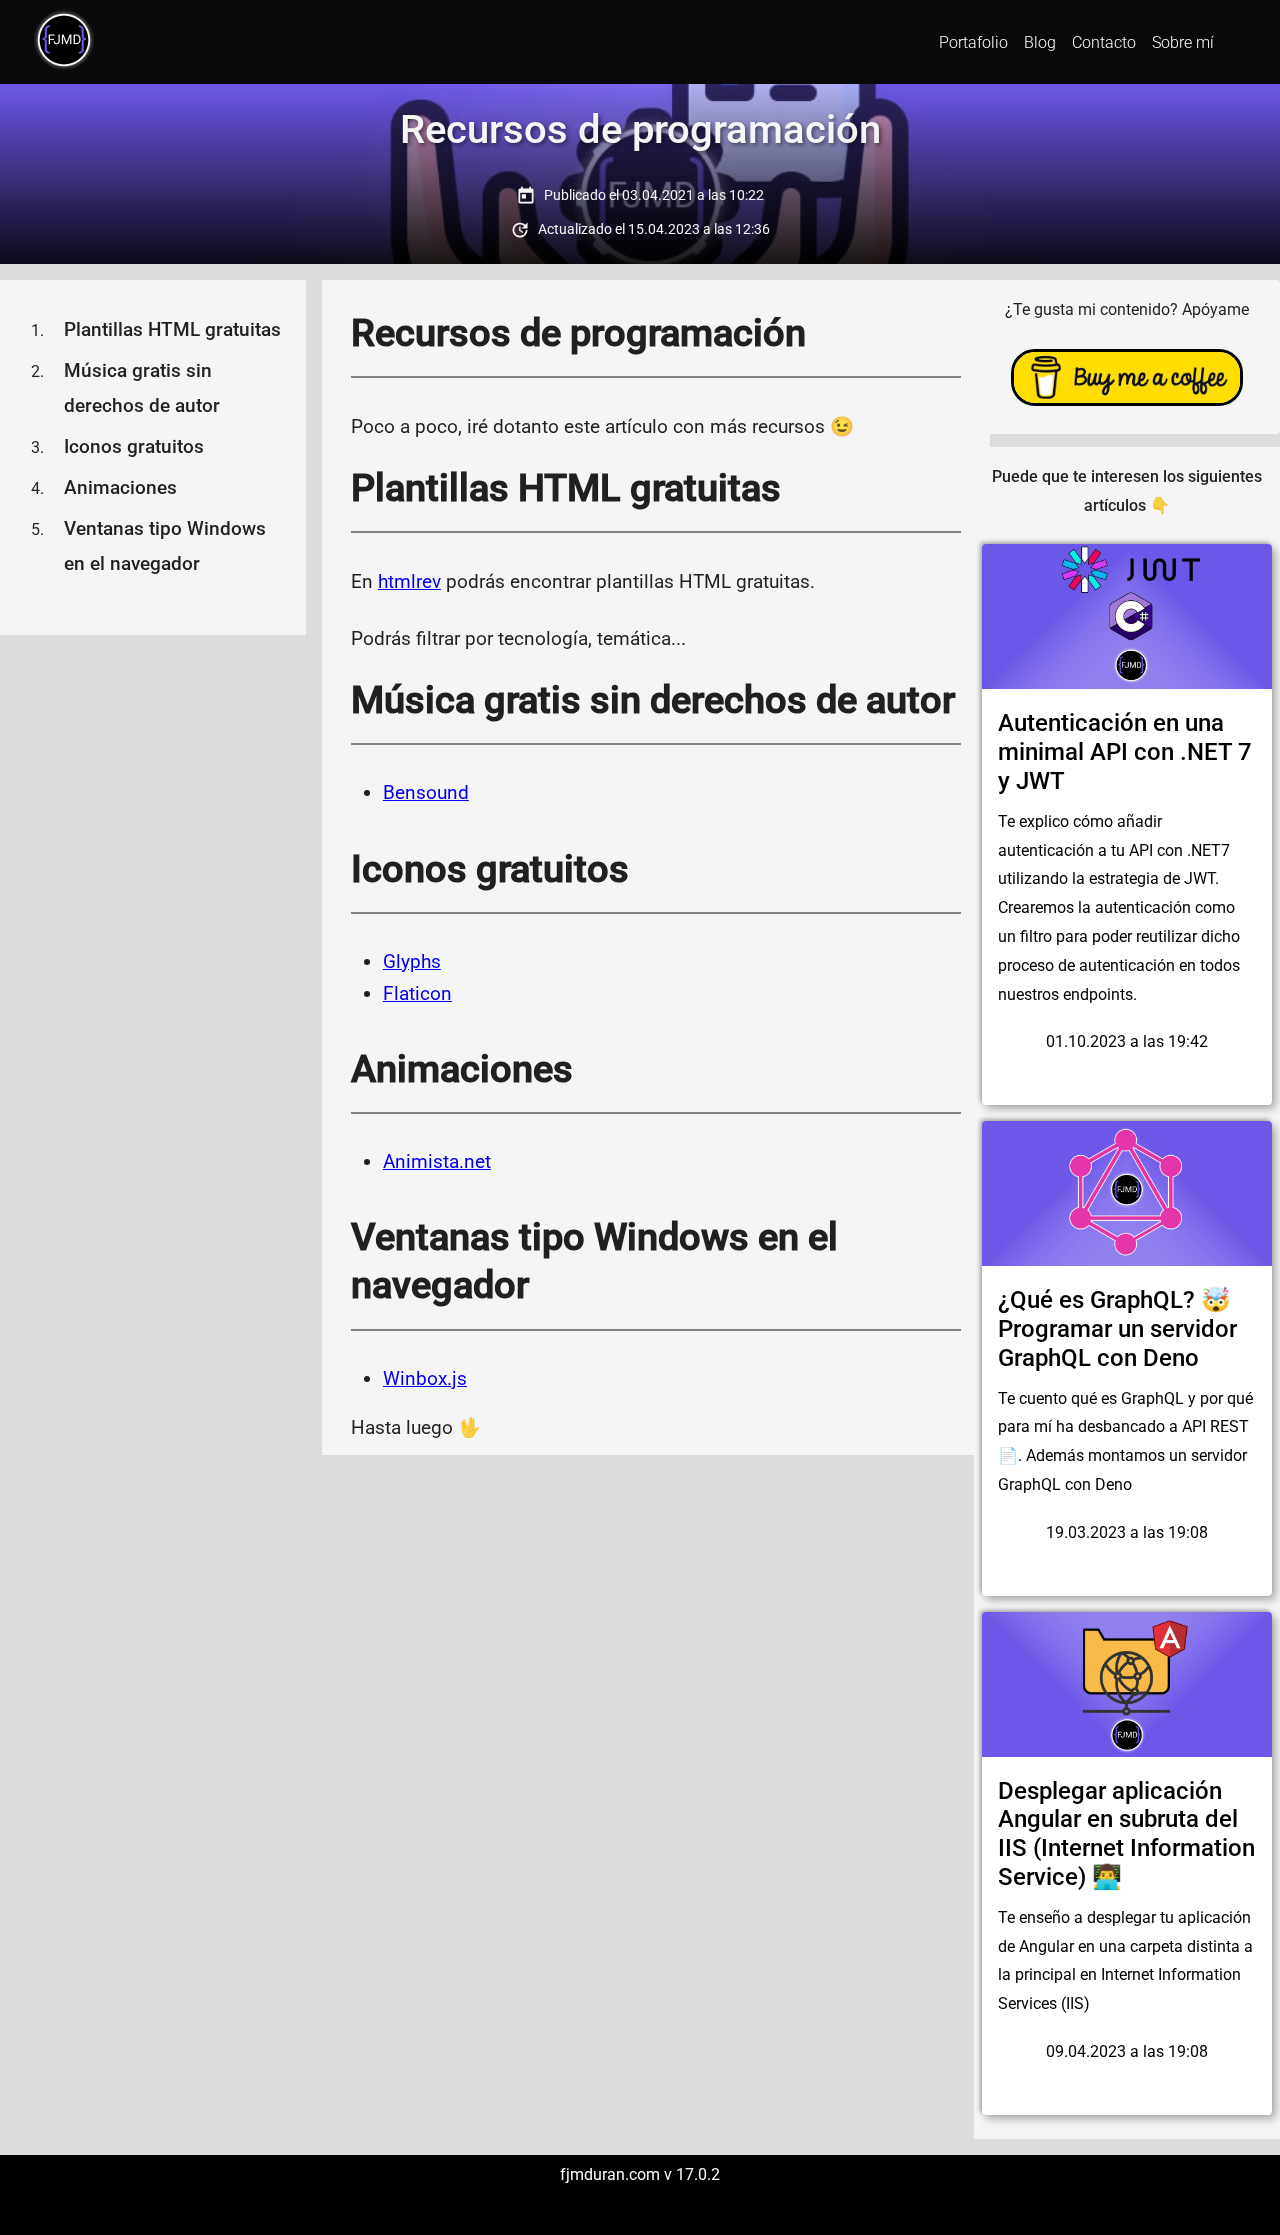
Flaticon (417, 993)
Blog (1040, 42)
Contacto (1104, 42)
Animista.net (437, 1161)
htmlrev (409, 581)
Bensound (426, 792)
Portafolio (973, 42)
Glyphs (412, 961)
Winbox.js (425, 1378)
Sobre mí (1183, 42)
